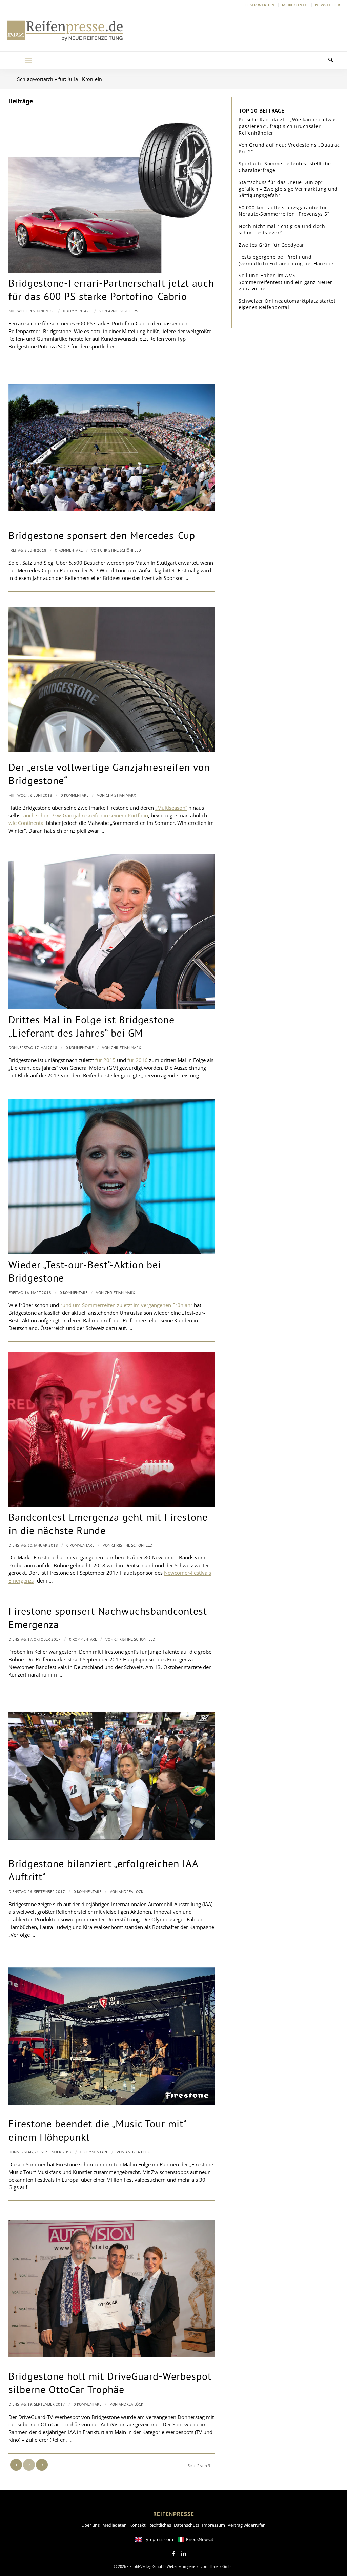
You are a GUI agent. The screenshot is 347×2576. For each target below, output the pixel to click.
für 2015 (105, 1060)
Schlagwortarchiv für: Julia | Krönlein (59, 79)
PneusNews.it (200, 2539)
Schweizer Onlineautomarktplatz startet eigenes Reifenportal (287, 304)
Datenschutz (187, 2525)
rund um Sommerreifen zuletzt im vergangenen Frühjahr (126, 1305)
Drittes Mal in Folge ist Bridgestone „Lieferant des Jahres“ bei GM (91, 1026)
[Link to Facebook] (173, 2554)
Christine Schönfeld (120, 550)
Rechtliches (160, 2525)
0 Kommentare (77, 311)
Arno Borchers (123, 311)
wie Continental (27, 823)
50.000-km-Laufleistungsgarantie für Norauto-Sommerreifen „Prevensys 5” (284, 211)
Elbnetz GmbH (221, 2566)
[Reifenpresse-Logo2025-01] (65, 30)
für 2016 (138, 1060)
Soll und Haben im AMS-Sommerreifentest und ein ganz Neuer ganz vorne (285, 282)
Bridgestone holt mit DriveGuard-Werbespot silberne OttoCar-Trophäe (110, 2383)
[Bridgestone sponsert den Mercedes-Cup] (112, 448)
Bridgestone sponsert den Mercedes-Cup (102, 535)
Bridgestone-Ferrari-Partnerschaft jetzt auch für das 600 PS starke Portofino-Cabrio (111, 289)
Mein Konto (295, 5)
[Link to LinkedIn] (184, 2554)
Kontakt (138, 2525)
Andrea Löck (131, 1891)
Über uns (90, 2525)
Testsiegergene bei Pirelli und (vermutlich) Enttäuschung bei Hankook (286, 260)
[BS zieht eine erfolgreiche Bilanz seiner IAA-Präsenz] (112, 1776)
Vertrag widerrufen (247, 2525)
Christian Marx (121, 795)
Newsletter (328, 5)
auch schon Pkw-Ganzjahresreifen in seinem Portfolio (86, 815)
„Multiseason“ (171, 808)
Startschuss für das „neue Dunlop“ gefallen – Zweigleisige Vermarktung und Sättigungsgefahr (288, 189)
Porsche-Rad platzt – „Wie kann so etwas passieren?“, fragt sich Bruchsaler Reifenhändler (288, 126)
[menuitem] (260, 5)
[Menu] (28, 61)
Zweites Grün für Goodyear (271, 245)
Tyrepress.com (158, 2539)
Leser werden (260, 5)
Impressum (213, 2525)
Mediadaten (115, 2525)
